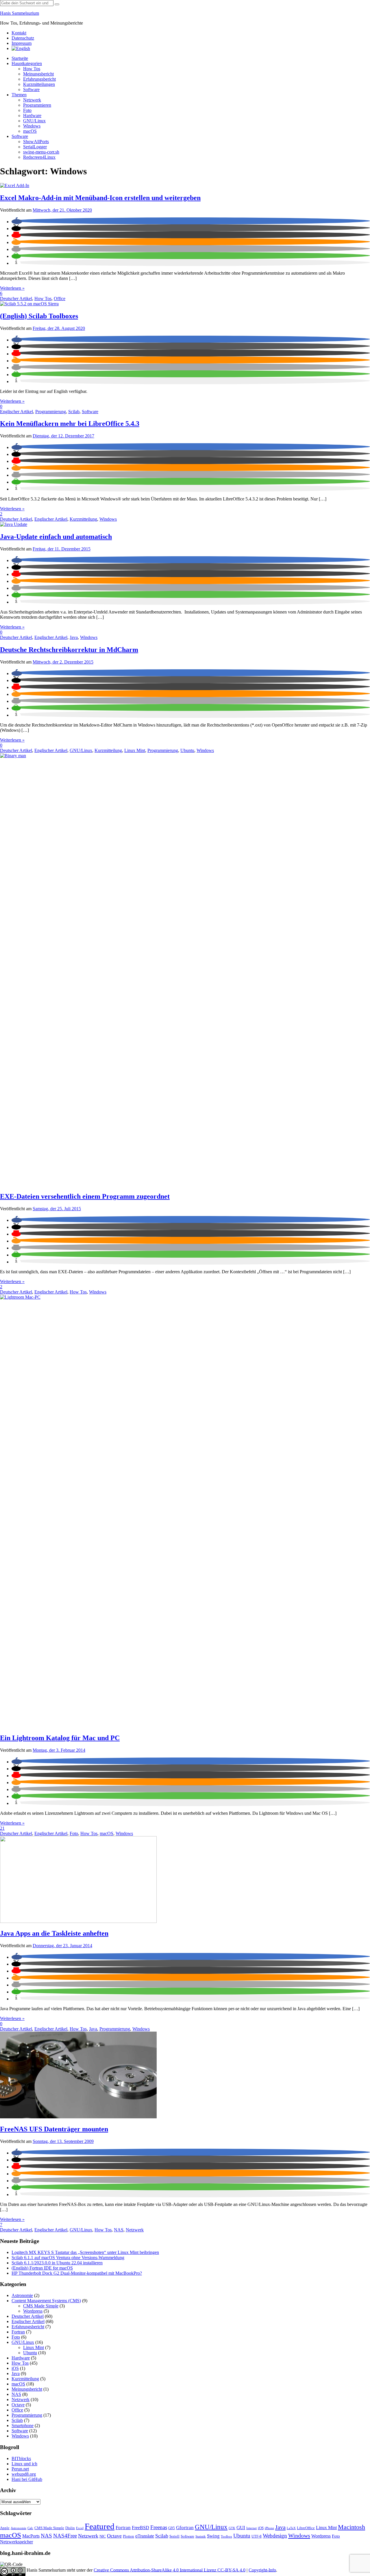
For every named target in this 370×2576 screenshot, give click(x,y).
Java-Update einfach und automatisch (56, 537)
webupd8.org (24, 2474)
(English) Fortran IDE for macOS (42, 2268)
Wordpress (33, 2311)
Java (74, 637)
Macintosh (351, 2527)
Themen (19, 95)
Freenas (159, 2527)
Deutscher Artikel (16, 299)
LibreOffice (306, 2528)
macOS (30, 131)
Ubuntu (187, 750)
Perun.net (20, 2469)
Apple (5, 2528)
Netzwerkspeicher (16, 2542)
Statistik (201, 2537)
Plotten (128, 2536)
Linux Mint (135, 750)
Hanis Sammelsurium (20, 13)
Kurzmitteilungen (39, 84)
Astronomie (22, 2295)
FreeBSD (140, 2528)
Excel (80, 2528)
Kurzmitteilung (83, 519)
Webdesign (275, 2536)
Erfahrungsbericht (39, 79)
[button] (17, 222)
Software (31, 89)
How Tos (32, 69)
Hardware (32, 116)
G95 (172, 2528)
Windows (32, 126)
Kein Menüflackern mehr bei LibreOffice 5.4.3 (70, 424)
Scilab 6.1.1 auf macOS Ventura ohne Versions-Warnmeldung (68, 2258)
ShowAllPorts (36, 142)
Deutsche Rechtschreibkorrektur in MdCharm (69, 650)
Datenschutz (23, 38)
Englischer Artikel (16, 412)
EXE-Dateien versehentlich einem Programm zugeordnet (85, 1196)
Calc (30, 2528)
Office (60, 299)
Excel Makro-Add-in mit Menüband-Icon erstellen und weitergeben (100, 198)
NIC (103, 2536)
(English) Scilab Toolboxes (39, 316)
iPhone (269, 2528)
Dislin (70, 2528)
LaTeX (291, 2528)
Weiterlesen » (12, 288)
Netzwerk (32, 100)
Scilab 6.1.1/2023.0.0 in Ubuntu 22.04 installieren (57, 2263)
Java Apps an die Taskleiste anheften (54, 1933)
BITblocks (21, 2458)
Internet (251, 2528)
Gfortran (185, 2528)
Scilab (74, 412)
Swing (213, 2536)
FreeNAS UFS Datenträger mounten (54, 2129)
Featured (100, 2526)
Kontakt (19, 33)
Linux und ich (24, 2464)
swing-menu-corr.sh (41, 152)
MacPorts (31, 2536)
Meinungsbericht (38, 74)
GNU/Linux (34, 121)
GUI (241, 2528)
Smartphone (23, 2426)
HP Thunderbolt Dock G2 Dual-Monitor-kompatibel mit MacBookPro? (77, 2273)
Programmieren (37, 105)
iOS (15, 2368)
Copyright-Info (262, 2570)
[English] (21, 48)
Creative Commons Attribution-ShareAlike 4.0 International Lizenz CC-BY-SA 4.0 (170, 2570)
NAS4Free (65, 2536)
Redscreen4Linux (39, 157)
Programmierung (51, 412)
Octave (18, 2405)
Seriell (174, 2536)
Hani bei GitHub (27, 2479)
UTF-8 (257, 2536)
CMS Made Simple (41, 2306)
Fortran (18, 2332)
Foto (27, 110)
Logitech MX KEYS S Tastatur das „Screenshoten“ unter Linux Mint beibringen (85, 2252)
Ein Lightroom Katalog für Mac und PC (60, 1738)
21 (2, 1828)
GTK (232, 2528)
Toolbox (226, 2537)
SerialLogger (35, 147)
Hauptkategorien (27, 63)
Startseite (20, 58)
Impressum (22, 43)
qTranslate (145, 2536)
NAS (119, 2230)
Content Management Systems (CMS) (46, 2301)
